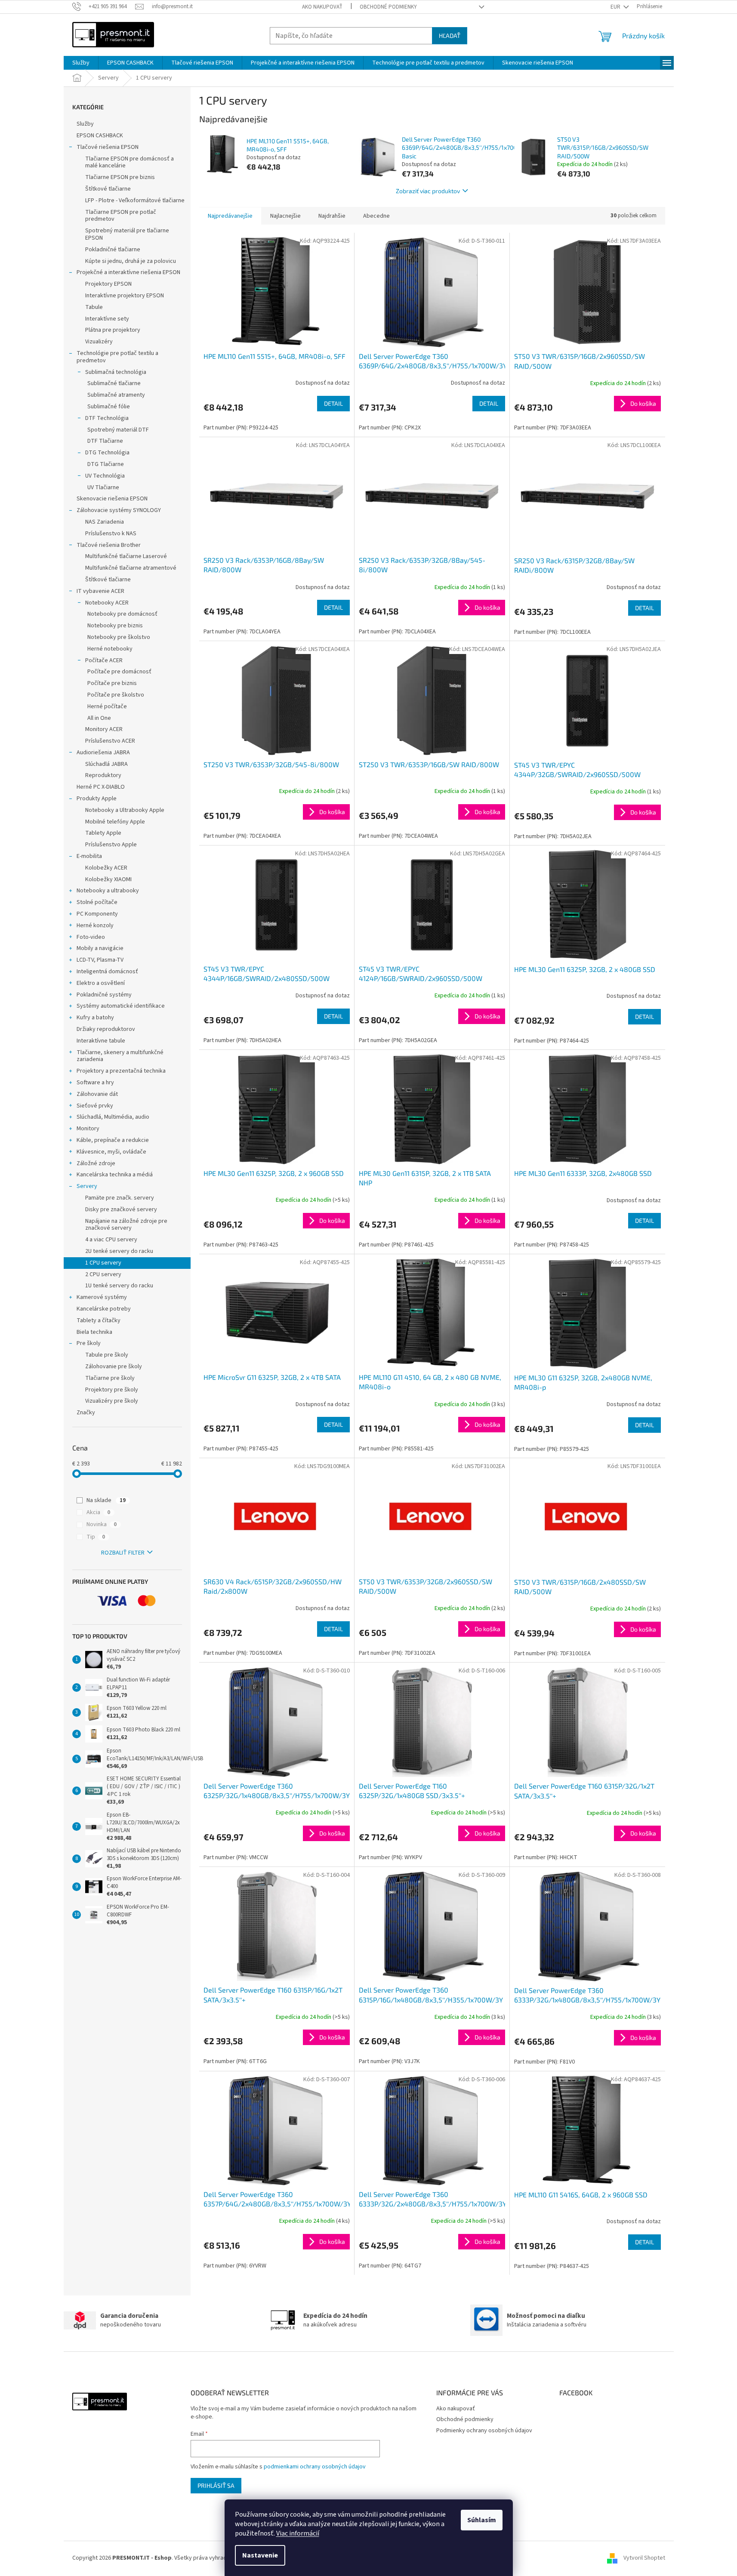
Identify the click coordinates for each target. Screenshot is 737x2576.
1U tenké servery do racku (119, 1286)
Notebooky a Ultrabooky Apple (125, 810)
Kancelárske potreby (104, 1309)
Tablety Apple (103, 833)
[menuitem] (81, 63)
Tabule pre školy (107, 1355)
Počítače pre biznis (112, 683)
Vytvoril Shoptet (644, 2558)
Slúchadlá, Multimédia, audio (113, 1117)
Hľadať (450, 35)
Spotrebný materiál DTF (118, 430)
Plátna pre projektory (113, 330)
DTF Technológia (107, 418)
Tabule (94, 307)
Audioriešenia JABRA (103, 753)
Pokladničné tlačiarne (113, 250)
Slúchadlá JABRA (106, 764)
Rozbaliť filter (123, 1553)
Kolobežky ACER (106, 868)
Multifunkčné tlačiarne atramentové (131, 568)
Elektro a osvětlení (101, 983)
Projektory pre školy (112, 1390)
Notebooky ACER (107, 603)
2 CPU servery (103, 1274)
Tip (96, 1537)
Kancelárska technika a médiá (115, 1175)
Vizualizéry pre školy (112, 1401)
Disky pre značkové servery (121, 1209)
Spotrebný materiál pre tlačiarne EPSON (127, 234)
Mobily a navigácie (100, 948)
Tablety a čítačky (99, 1320)
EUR (616, 7)
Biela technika (94, 1332)
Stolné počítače (97, 902)
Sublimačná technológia (116, 372)
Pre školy (89, 1343)
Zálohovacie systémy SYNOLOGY (119, 510)
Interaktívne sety (107, 319)
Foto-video (91, 937)
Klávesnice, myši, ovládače (111, 1152)
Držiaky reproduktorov (106, 1029)
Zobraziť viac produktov (428, 191)
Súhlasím (482, 2520)
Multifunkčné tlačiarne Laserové (126, 556)
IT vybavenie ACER (100, 591)
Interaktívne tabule (101, 1041)
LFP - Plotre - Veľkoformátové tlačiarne (135, 201)
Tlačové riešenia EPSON (108, 147)
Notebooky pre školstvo (119, 637)
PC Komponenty (97, 914)
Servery (87, 1186)
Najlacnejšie (285, 216)
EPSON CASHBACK (100, 136)
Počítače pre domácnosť (119, 672)
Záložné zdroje (96, 1163)
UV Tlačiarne (103, 487)
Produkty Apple (97, 799)
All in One (99, 718)
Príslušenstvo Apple (111, 845)
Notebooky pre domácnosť (122, 614)
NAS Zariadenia (105, 522)
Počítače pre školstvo (116, 695)
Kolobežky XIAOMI (108, 879)
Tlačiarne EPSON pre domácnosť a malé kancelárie (130, 162)
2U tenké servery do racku (119, 1251)
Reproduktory (103, 775)
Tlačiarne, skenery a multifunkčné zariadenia (120, 1056)
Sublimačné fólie (109, 407)
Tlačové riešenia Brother (109, 545)
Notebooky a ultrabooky (108, 891)
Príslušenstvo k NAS (111, 534)
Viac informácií (298, 2533)
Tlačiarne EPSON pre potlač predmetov (121, 216)
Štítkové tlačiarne (108, 189)
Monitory (88, 1129)
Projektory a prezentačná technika (121, 1071)
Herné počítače (107, 706)
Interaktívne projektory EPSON (125, 296)
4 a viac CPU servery (111, 1240)
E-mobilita (89, 856)
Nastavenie (260, 2555)
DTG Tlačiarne (106, 464)
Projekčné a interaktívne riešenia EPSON (128, 272)
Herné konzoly (95, 926)
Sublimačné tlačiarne (114, 383)
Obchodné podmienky (388, 7)
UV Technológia (105, 476)
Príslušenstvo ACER (110, 741)
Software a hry (95, 1083)
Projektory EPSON (108, 284)
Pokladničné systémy (104, 995)
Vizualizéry (99, 342)
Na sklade (106, 1500)
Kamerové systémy (102, 1297)
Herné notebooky (110, 649)
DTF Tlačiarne (105, 441)
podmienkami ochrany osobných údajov (315, 2467)
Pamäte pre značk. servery (120, 1198)
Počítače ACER (104, 660)
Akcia (98, 1512)
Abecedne (376, 216)
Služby (85, 124)
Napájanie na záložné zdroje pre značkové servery (126, 1225)
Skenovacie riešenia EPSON (112, 499)
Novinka (102, 1524)
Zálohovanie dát (97, 1094)
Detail (333, 403)
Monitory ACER (104, 729)
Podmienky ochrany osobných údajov (484, 2431)
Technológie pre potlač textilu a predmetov (117, 357)
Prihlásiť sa (216, 2485)
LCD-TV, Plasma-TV (100, 960)
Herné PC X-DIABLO (101, 787)
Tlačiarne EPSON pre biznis (120, 177)
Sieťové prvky (95, 1106)
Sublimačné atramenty (116, 395)
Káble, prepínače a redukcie (113, 1140)
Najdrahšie (332, 216)
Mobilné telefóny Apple (115, 822)
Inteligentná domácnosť (107, 972)
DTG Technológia (107, 453)
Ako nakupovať (322, 7)
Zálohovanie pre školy (114, 1367)
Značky (86, 1413)
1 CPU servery (103, 1263)
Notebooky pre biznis (115, 626)
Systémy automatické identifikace (121, 1006)
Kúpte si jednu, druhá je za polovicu (131, 261)
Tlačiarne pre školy (110, 1378)
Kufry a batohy (95, 1018)
